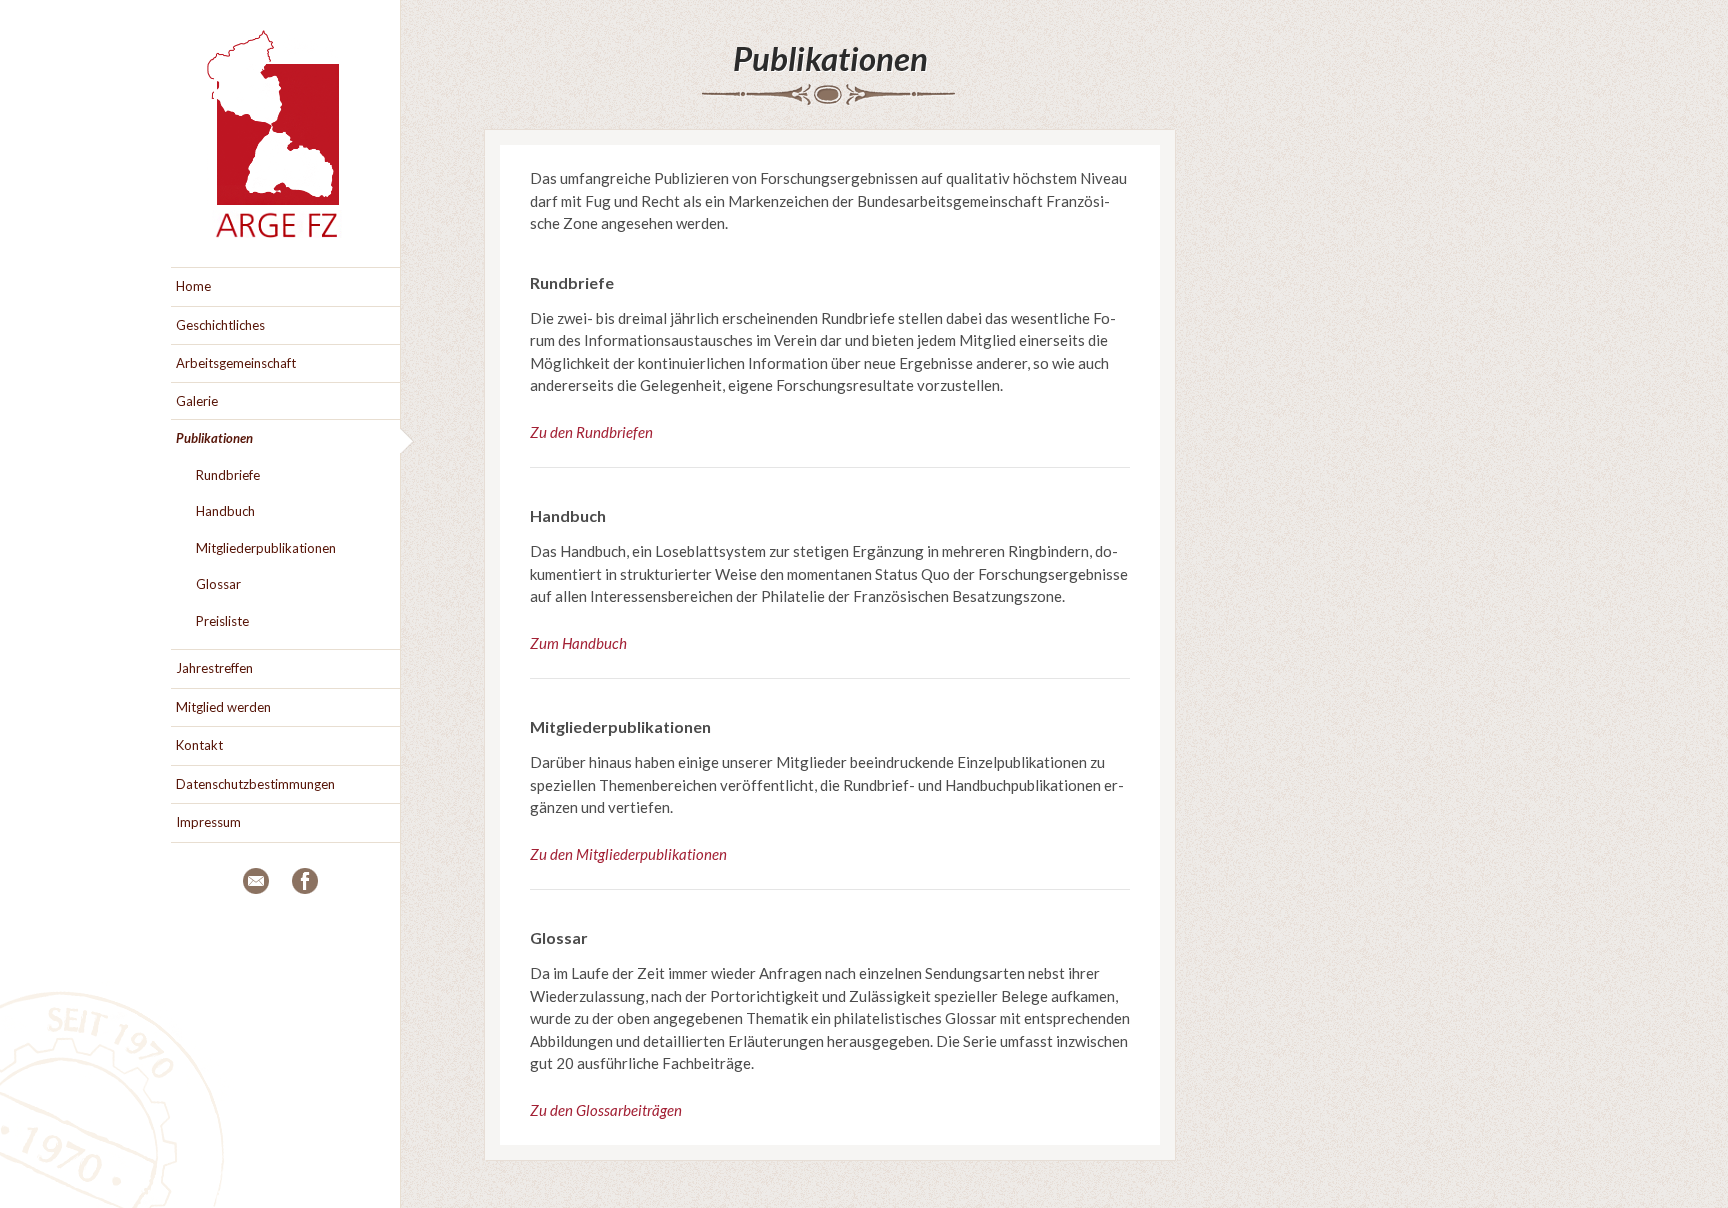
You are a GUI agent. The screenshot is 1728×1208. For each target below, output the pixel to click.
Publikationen (830, 58)
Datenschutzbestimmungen (255, 784)
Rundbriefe (228, 475)
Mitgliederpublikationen (266, 548)
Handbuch (225, 511)
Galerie (197, 401)
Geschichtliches (220, 325)
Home (193, 286)
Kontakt (199, 745)
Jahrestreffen (214, 668)
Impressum (208, 822)
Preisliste (222, 621)
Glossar (218, 584)
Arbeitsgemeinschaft (236, 363)
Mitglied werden (223, 707)
